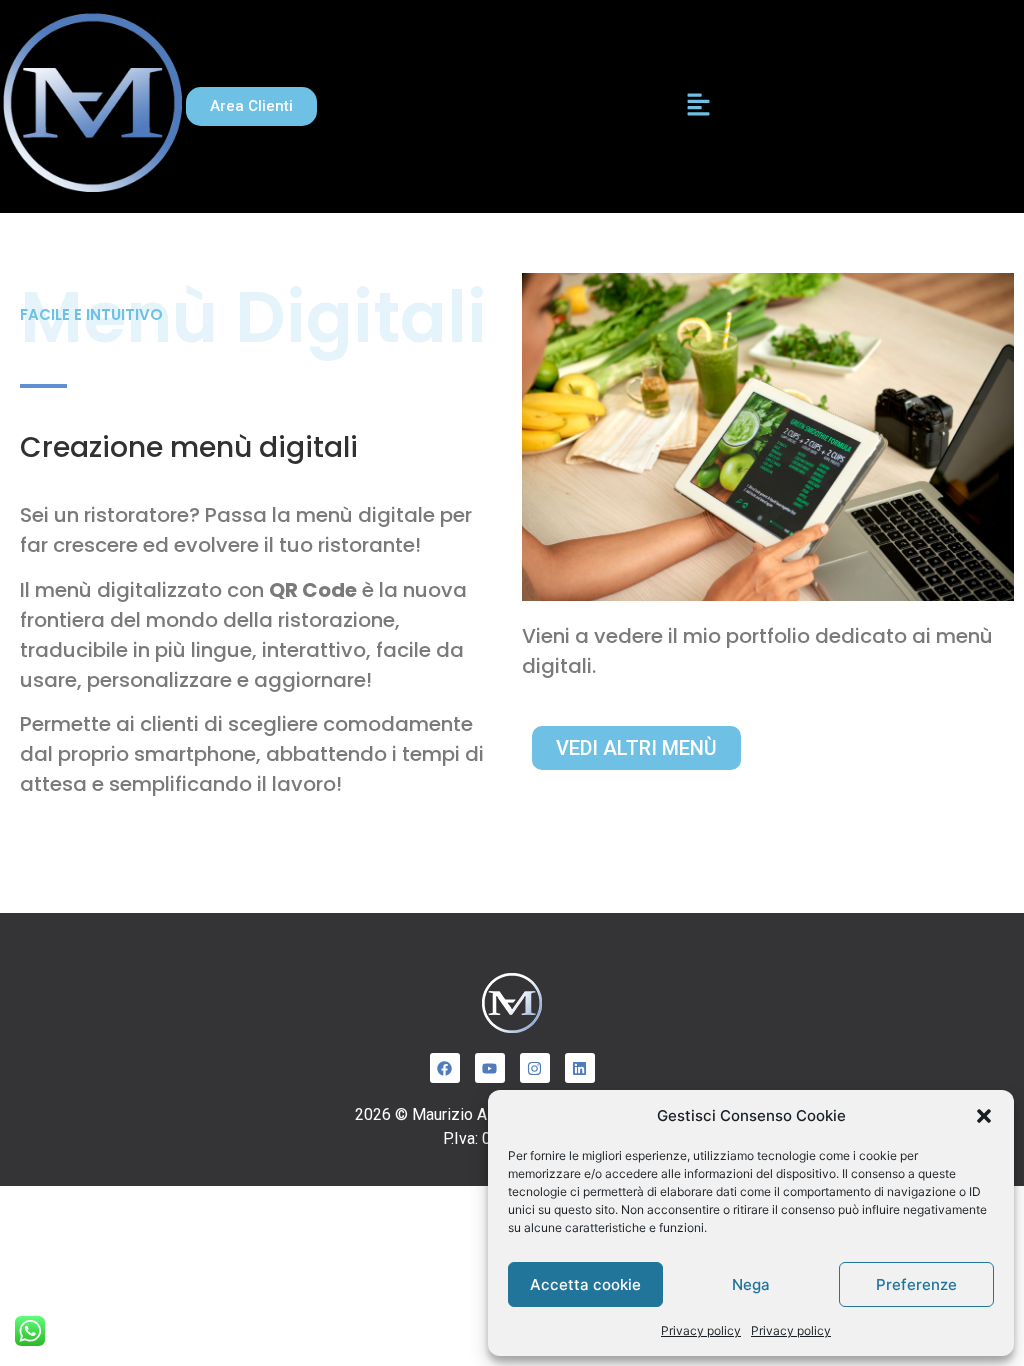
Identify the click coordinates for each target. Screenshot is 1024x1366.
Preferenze (916, 1284)
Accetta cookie (585, 1284)
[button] (984, 1116)
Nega (751, 1284)
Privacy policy (701, 1330)
